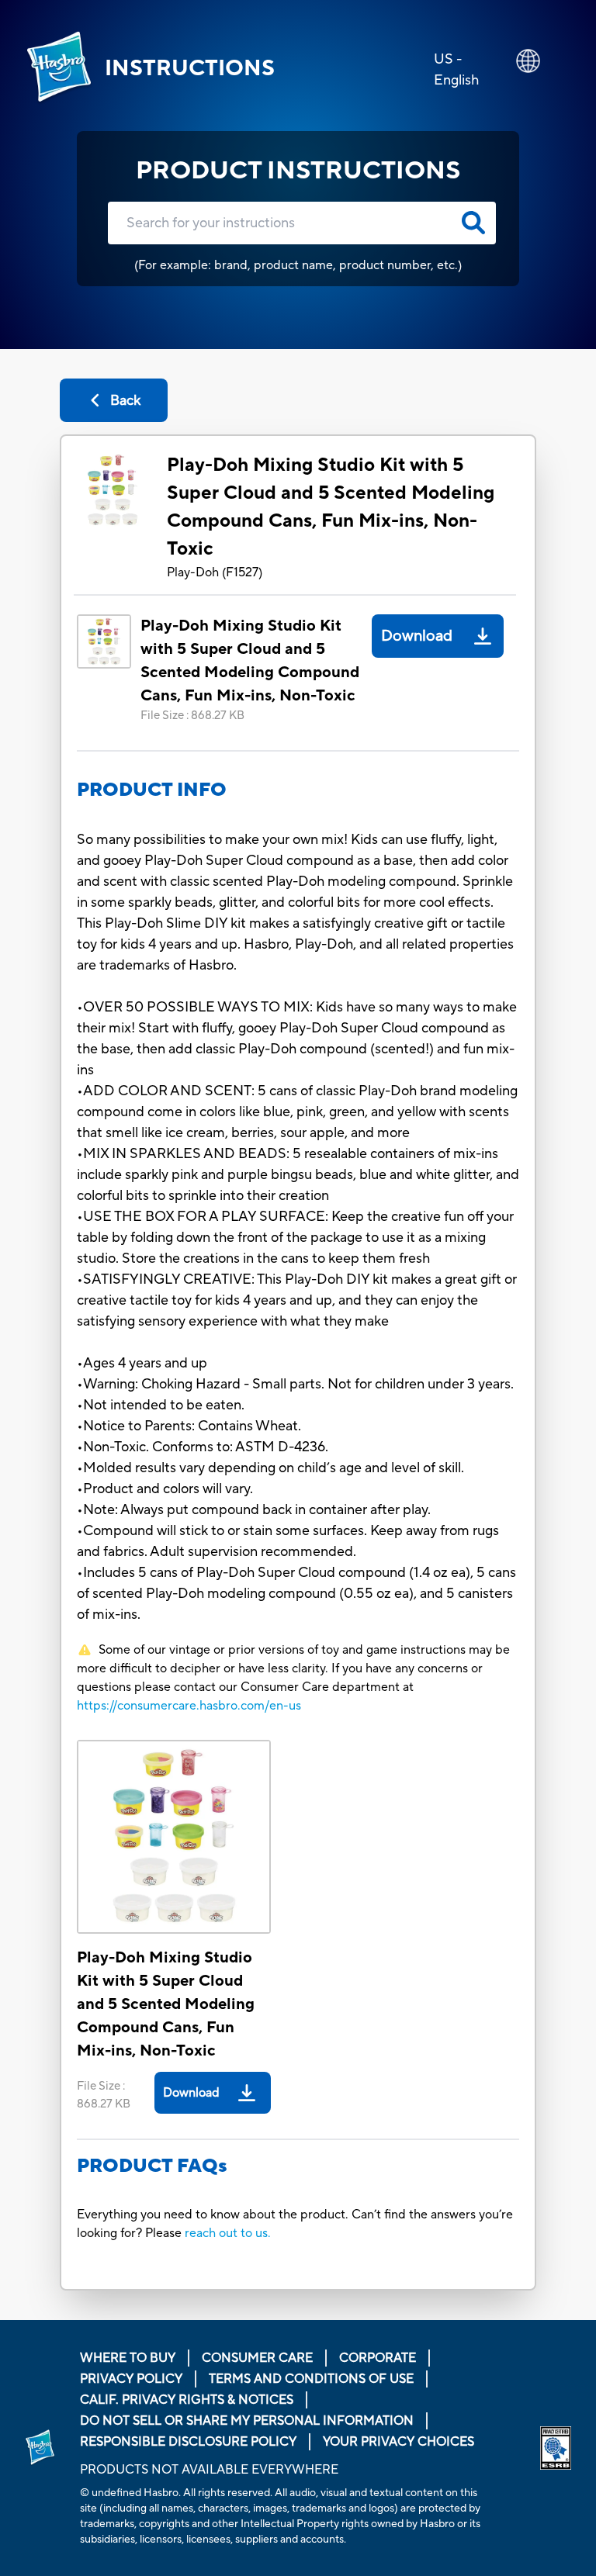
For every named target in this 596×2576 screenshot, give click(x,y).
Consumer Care (257, 2358)
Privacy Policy (131, 2379)
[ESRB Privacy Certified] (556, 2448)
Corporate (378, 2358)
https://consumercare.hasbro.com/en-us (189, 1706)
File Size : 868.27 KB (192, 716)
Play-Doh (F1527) (215, 572)
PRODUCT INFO (152, 790)
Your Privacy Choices (398, 2442)
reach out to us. (228, 2233)
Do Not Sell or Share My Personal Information (247, 2421)
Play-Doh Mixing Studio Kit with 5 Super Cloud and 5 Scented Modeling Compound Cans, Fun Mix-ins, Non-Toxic (331, 507)
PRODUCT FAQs (152, 2166)
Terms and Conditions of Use (311, 2379)
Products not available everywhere (209, 2470)
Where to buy (128, 2358)
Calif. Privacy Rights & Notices (187, 2400)
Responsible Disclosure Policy (188, 2442)
